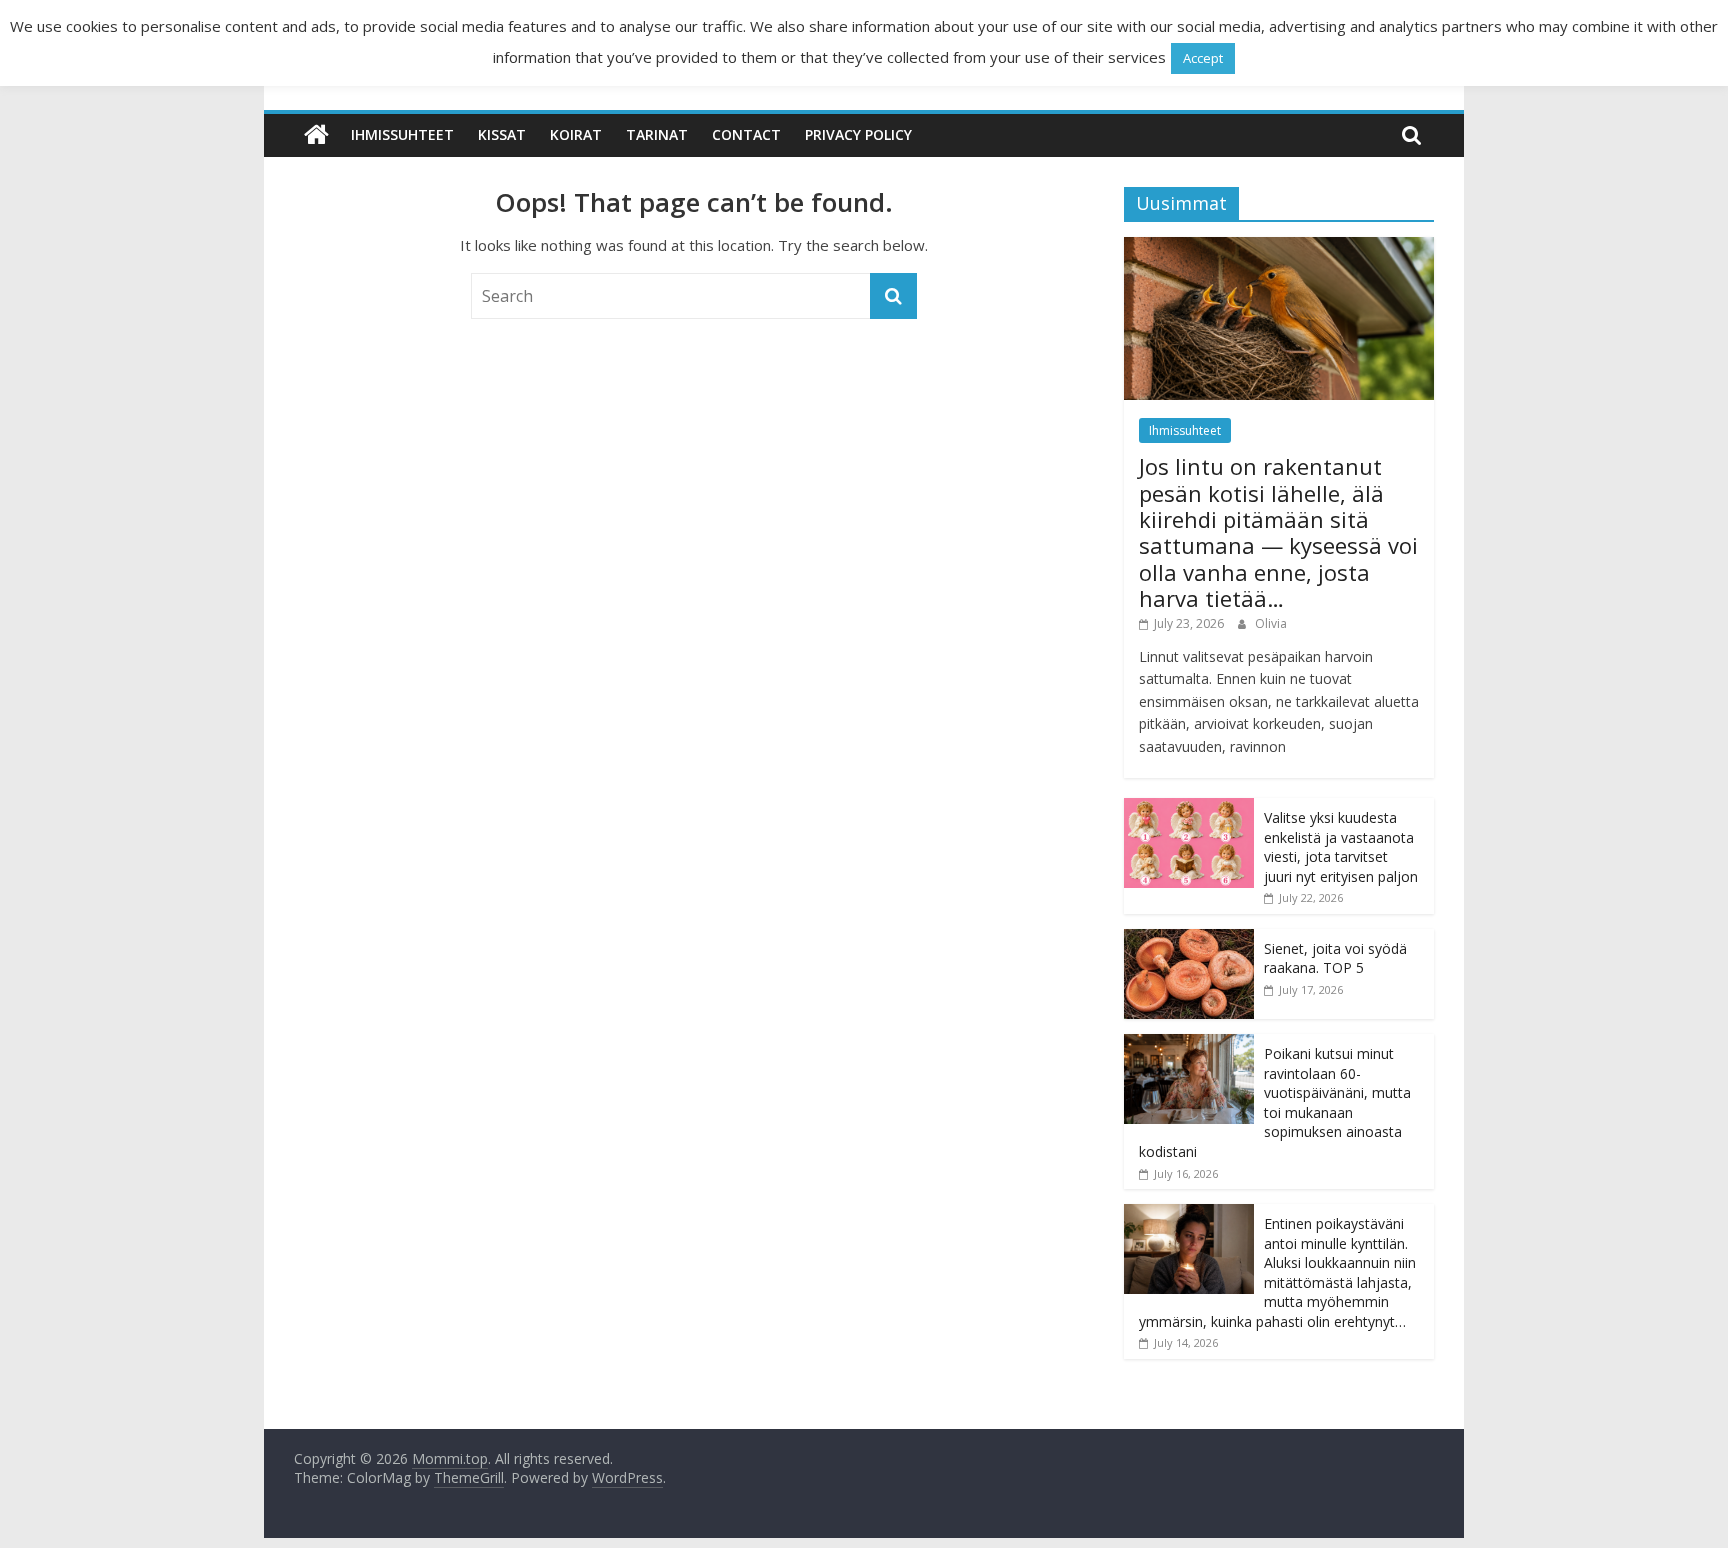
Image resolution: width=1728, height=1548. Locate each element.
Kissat (502, 134)
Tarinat (657, 134)
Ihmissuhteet (402, 134)
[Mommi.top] (316, 135)
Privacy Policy (858, 134)
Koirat (576, 134)
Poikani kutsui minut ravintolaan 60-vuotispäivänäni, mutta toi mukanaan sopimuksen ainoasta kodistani (1275, 1102)
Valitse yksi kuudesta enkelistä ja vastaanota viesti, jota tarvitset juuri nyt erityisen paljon (1341, 847)
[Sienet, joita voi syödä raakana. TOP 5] (1189, 939)
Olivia (1271, 623)
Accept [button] (1203, 58)
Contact (746, 134)
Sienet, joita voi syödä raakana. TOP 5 (1335, 958)
